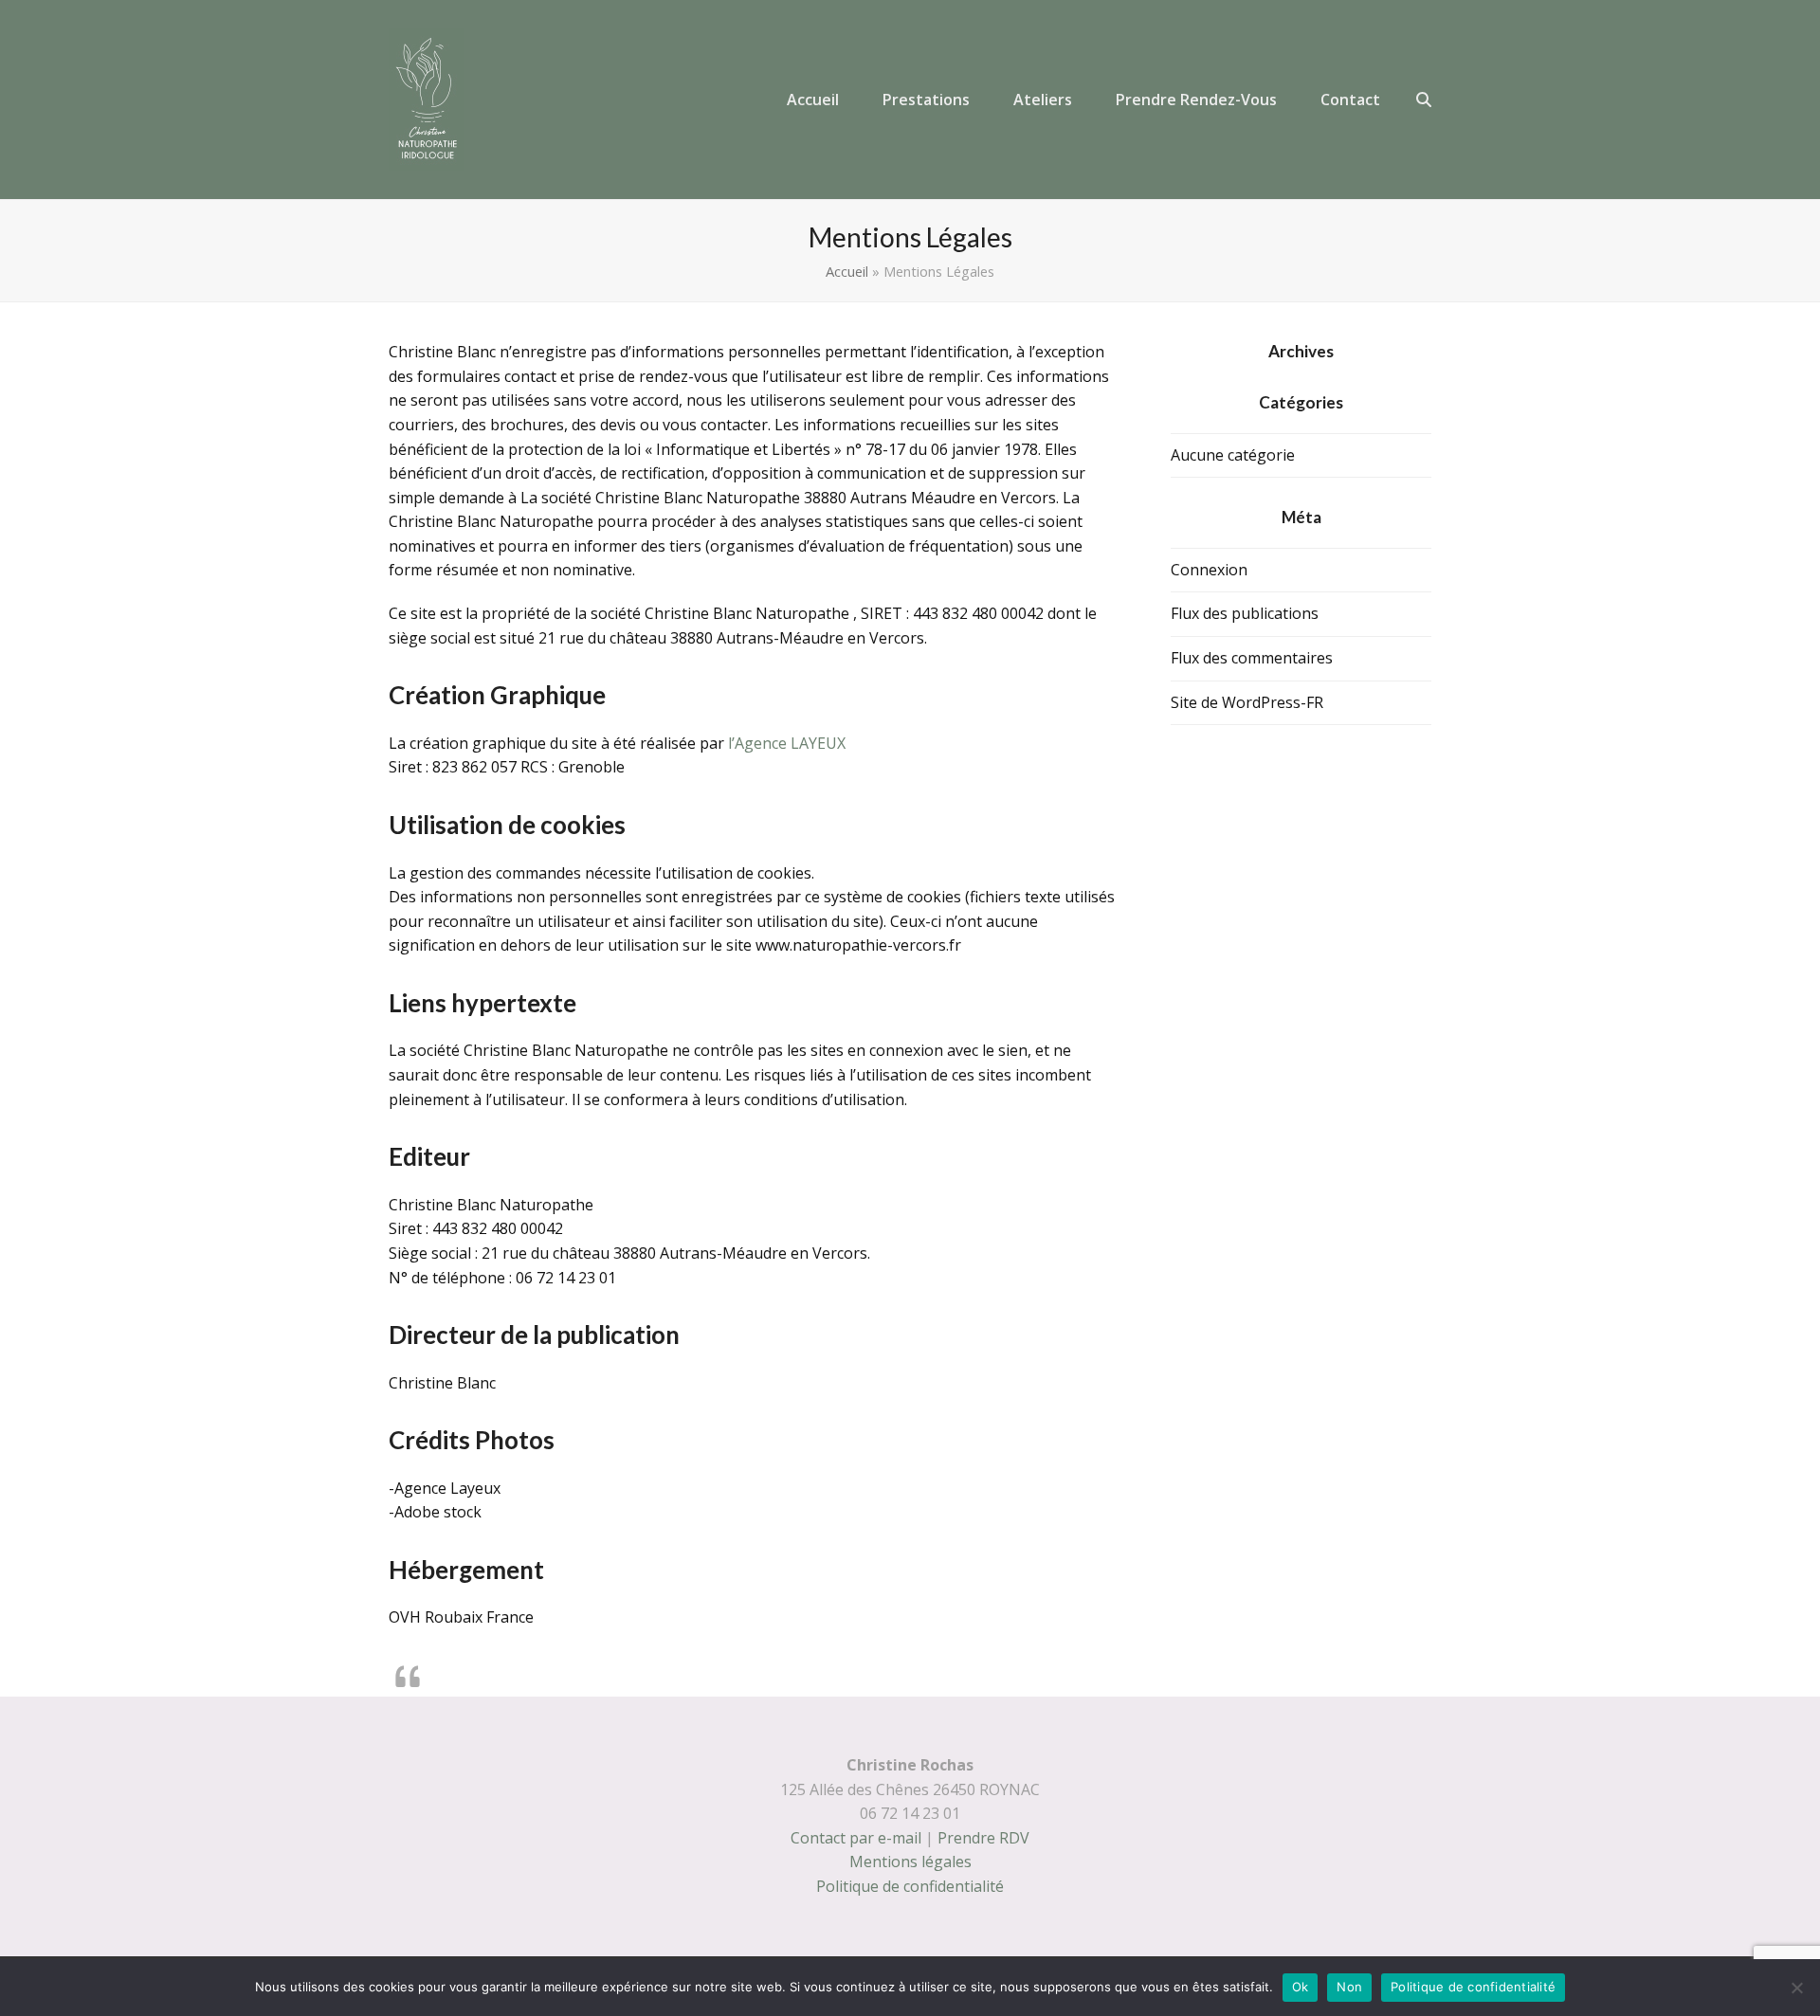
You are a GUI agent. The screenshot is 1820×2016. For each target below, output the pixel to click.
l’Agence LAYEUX (787, 743)
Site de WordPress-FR (1247, 702)
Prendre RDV (983, 1838)
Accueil (847, 271)
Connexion (1209, 570)
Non (1349, 1987)
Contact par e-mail (856, 1838)
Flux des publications (1245, 613)
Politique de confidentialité (910, 1886)
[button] (1424, 100)
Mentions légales (910, 1862)
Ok (1301, 1987)
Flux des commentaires (1252, 658)
